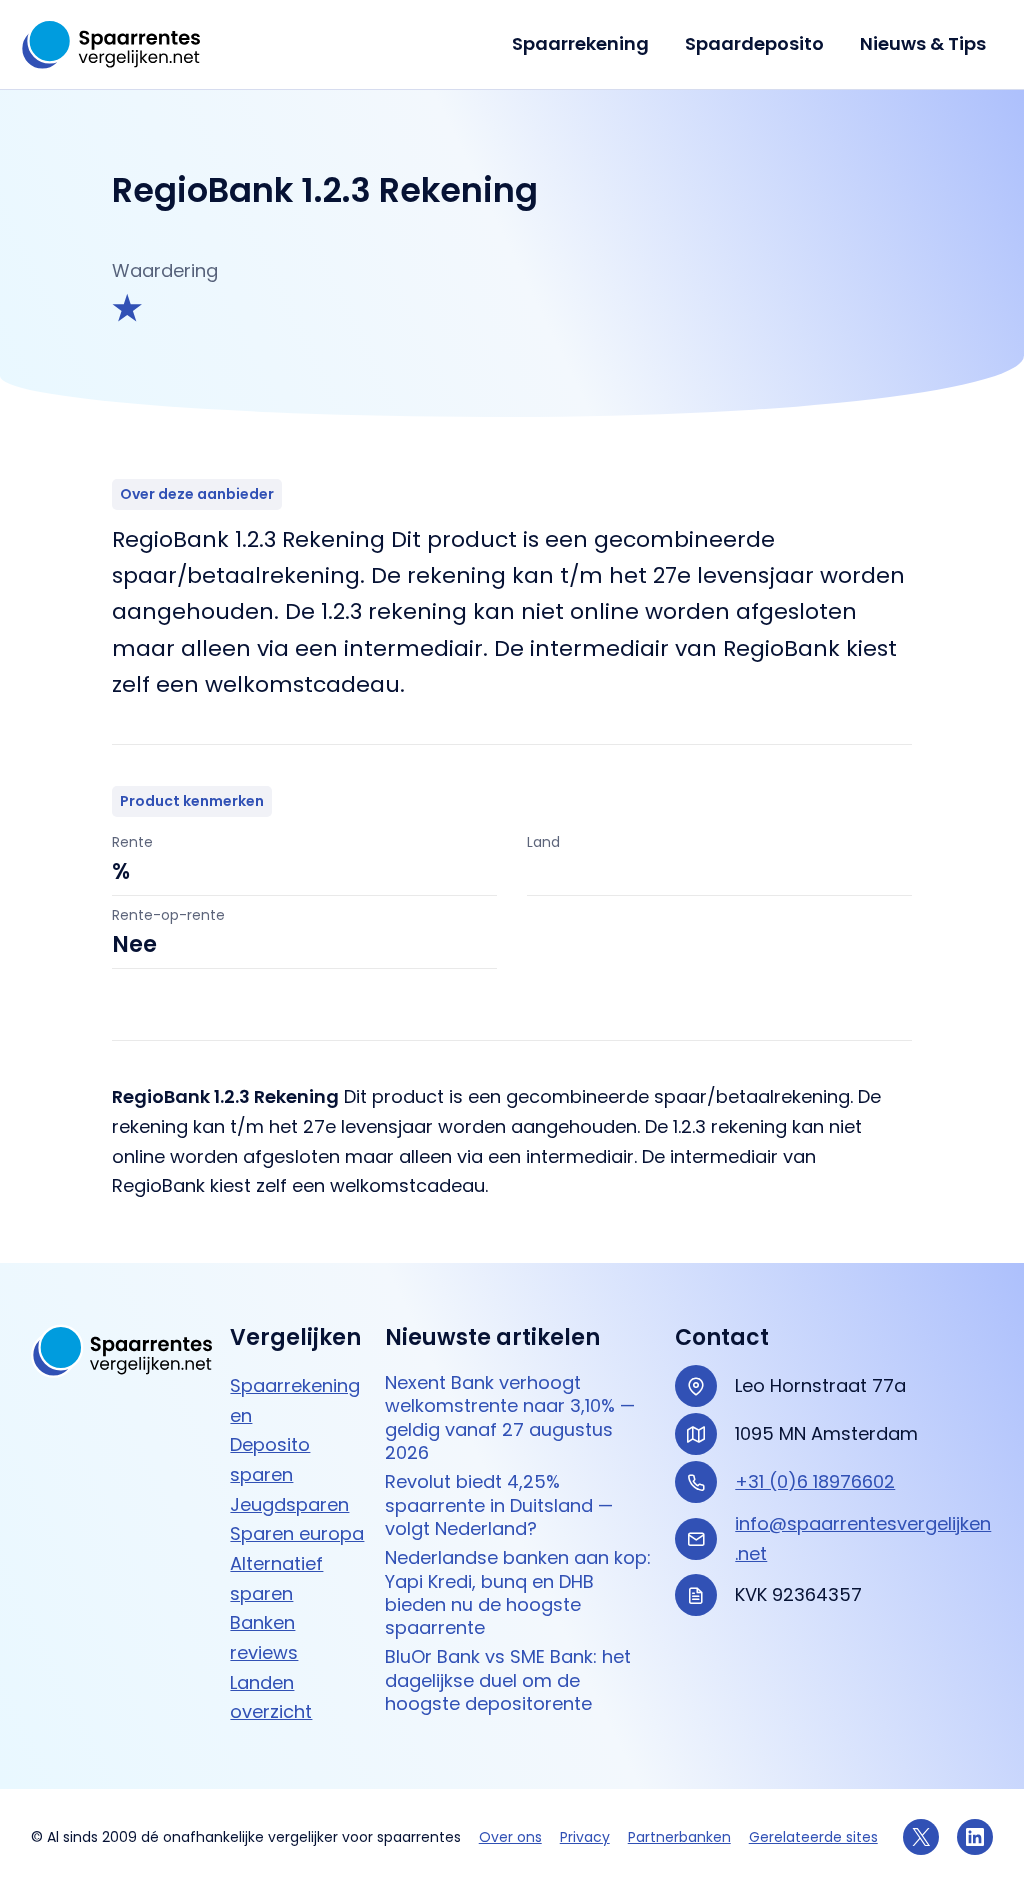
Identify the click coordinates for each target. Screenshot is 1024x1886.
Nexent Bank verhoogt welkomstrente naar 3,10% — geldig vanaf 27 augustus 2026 (510, 1417)
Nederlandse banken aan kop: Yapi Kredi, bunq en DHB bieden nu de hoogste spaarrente (518, 1592)
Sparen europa (297, 1533)
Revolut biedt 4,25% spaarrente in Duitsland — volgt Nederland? (499, 1505)
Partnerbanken (679, 1837)
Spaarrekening (580, 43)
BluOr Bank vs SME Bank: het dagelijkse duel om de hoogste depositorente (508, 1680)
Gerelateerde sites (813, 1837)
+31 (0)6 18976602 (815, 1481)
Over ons (510, 1837)
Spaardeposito (754, 43)
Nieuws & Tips (923, 43)
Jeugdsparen (289, 1504)
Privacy (585, 1837)
